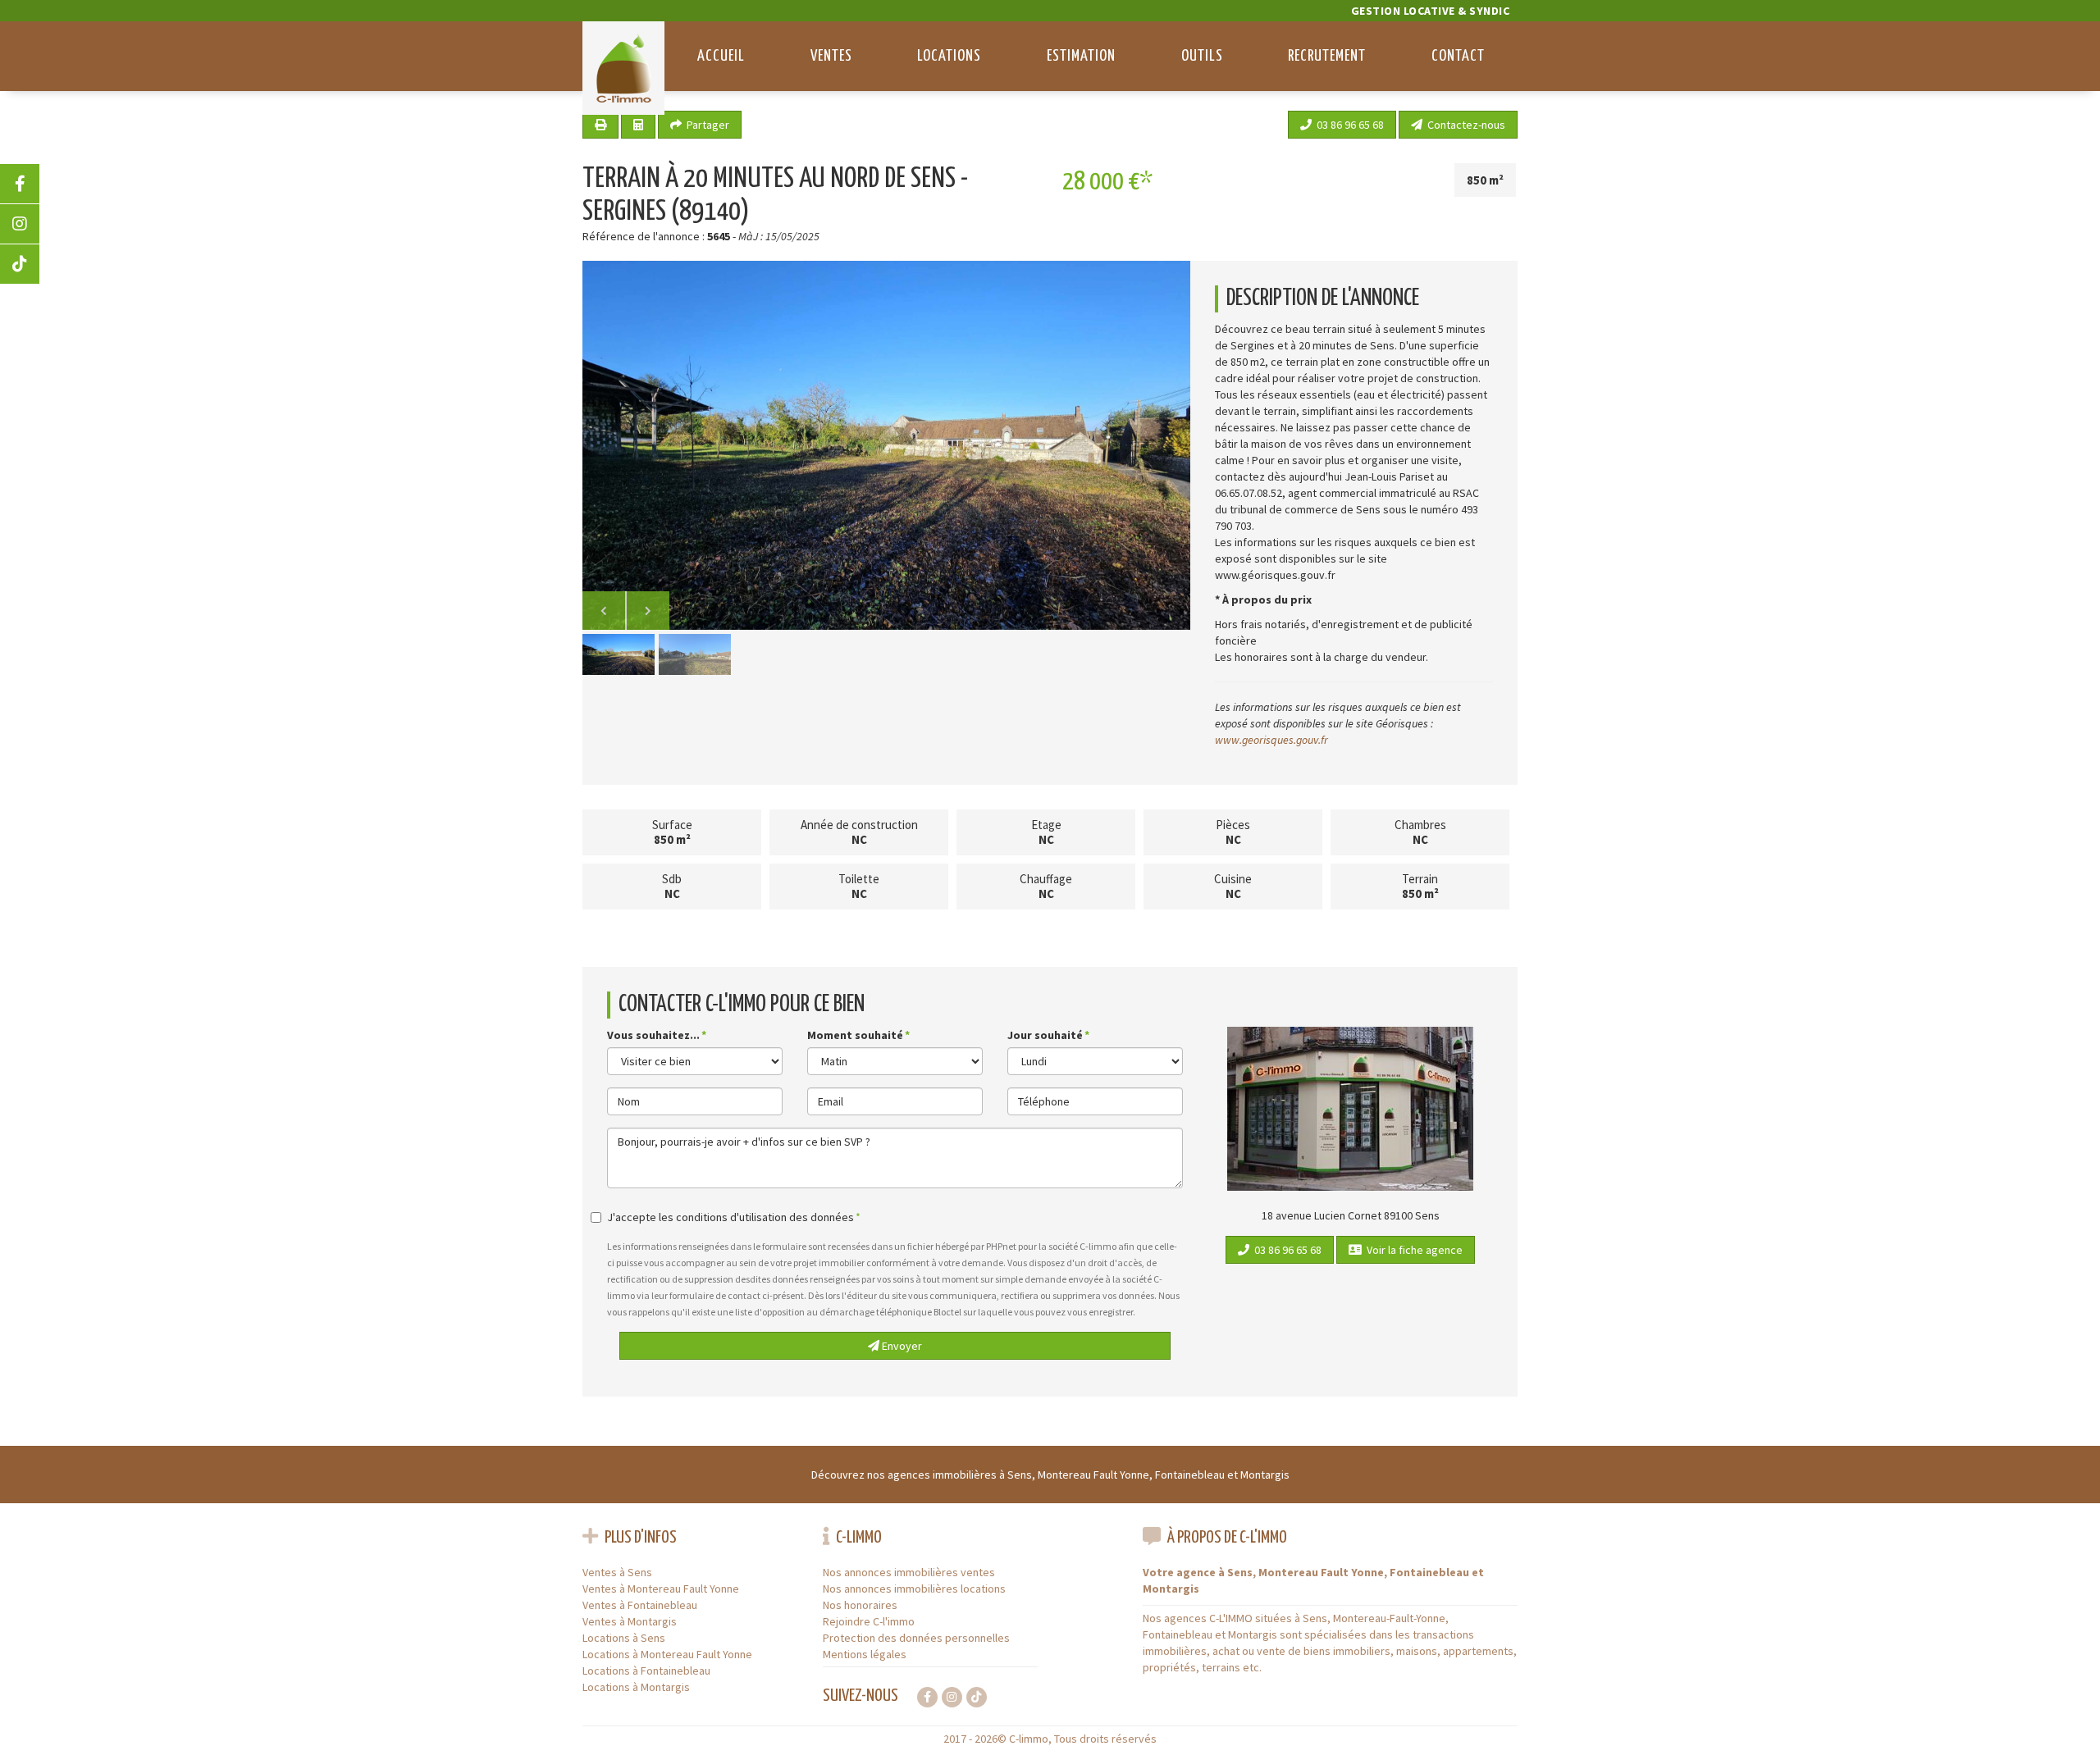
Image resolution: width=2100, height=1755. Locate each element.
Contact (1458, 56)
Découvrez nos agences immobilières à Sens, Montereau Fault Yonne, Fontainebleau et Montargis (1050, 1475)
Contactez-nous (1464, 125)
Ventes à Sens (617, 1572)
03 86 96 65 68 (1348, 125)
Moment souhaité (855, 1035)
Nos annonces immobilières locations (914, 1589)
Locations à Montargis (636, 1687)
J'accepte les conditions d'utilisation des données (730, 1217)
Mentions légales (865, 1654)
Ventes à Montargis (630, 1621)
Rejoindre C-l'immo (869, 1621)
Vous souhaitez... (653, 1035)
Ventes (831, 56)
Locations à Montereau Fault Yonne (667, 1654)
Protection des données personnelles (916, 1638)
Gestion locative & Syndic (1431, 11)
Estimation (1081, 56)
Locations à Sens (624, 1638)
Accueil (721, 56)
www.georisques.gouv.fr (1271, 740)
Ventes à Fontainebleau (640, 1605)
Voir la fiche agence (1412, 1250)
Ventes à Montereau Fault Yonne (661, 1589)
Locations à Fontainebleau (646, 1671)
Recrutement (1327, 56)
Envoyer (901, 1346)
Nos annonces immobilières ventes (909, 1572)
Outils (1202, 56)
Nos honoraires (860, 1605)
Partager (705, 125)
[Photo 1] (886, 445)
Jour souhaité (1045, 1035)
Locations (949, 56)
